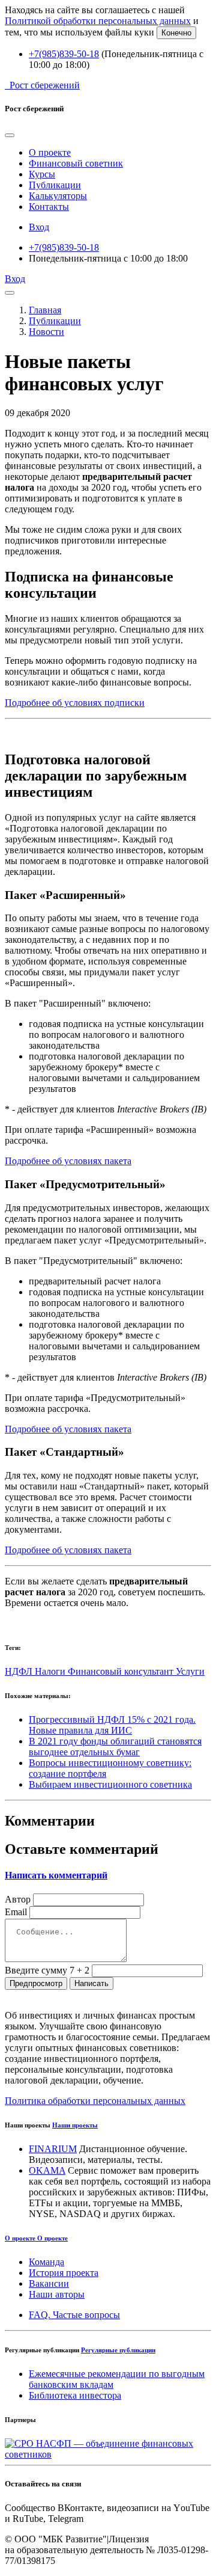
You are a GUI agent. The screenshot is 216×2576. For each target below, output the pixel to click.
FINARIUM (53, 2149)
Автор (18, 1899)
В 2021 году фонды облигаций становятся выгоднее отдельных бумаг (115, 1746)
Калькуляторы (58, 196)
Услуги (190, 1671)
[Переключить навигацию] (10, 293)
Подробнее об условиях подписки (75, 703)
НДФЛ (20, 1671)
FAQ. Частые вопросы (74, 2315)
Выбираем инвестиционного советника (110, 1784)
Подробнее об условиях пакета (68, 1161)
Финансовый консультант (122, 1671)
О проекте (50, 152)
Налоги (51, 1671)
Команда (46, 2262)
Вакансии (49, 2283)
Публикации (55, 185)
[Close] (10, 135)
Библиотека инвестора (75, 2395)
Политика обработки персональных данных (95, 2101)
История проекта (64, 2273)
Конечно (176, 33)
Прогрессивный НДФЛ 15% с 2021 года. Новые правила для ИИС (112, 1725)
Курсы (42, 174)
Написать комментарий (56, 1875)
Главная (45, 310)
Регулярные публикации (118, 2350)
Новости (46, 332)
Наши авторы (57, 2294)
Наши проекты (75, 2125)
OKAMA (47, 2170)
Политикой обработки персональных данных (98, 21)
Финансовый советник (76, 163)
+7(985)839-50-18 (64, 54)
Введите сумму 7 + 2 (47, 1970)
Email (16, 1912)
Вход (39, 227)
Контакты (49, 207)
